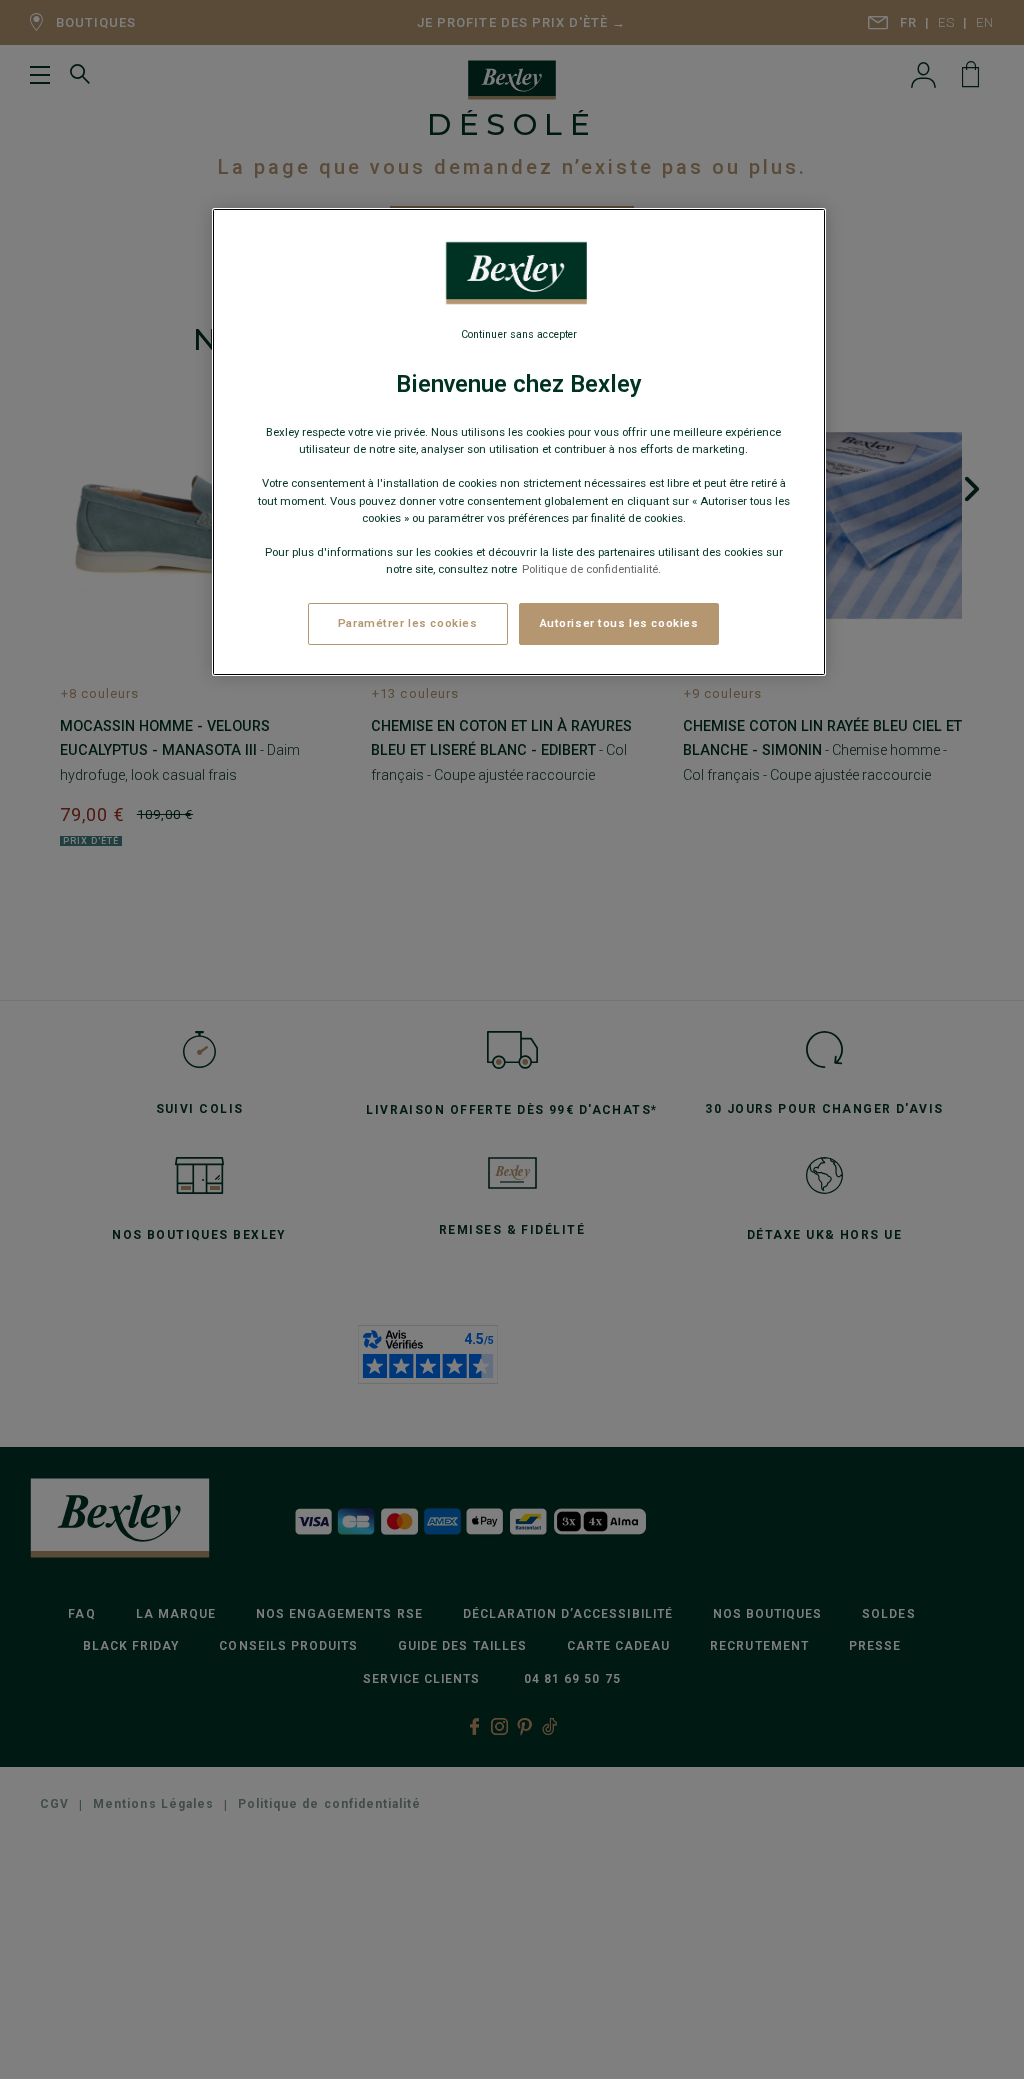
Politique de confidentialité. (591, 569)
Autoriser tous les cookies (619, 623)
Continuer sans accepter (519, 334)
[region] (519, 442)
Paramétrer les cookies (408, 623)
